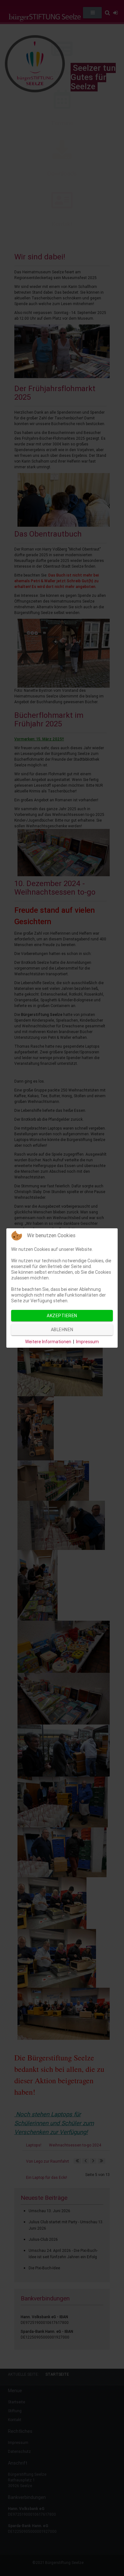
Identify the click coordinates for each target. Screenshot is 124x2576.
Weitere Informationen (48, 1342)
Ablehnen (62, 1330)
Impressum (87, 1342)
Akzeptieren (62, 1316)
